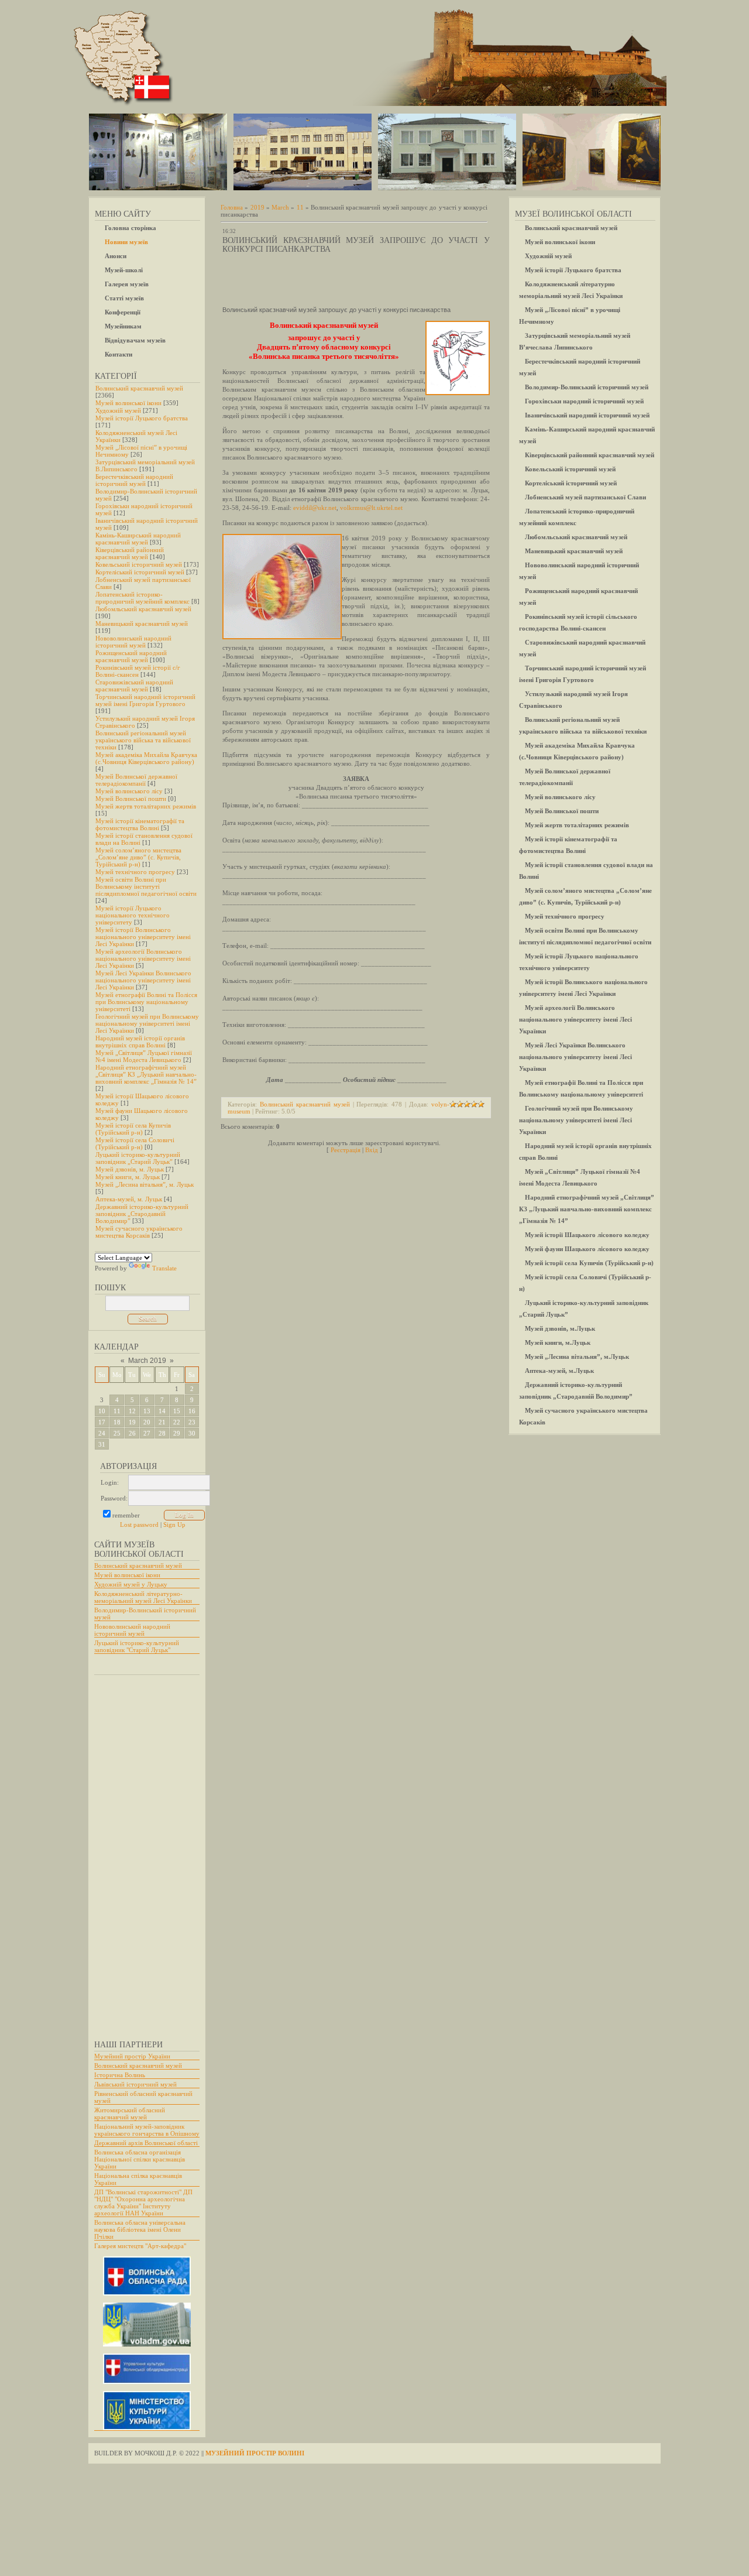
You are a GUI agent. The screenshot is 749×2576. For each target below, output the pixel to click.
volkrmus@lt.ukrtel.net (371, 508)
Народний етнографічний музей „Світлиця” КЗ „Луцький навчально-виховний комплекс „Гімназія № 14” (146, 1074)
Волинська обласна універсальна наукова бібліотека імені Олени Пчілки (140, 2229)
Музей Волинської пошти (131, 799)
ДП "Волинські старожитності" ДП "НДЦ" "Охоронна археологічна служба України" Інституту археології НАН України (143, 2202)
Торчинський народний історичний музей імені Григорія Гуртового (145, 700)
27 (147, 1433)
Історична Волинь (120, 2075)
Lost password (139, 1525)
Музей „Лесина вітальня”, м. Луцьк (145, 1184)
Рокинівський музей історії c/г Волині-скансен (138, 671)
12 (132, 1411)
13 (147, 1411)
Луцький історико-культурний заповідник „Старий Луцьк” (138, 1158)
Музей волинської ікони (128, 403)
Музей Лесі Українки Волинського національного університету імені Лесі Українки (143, 980)
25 (117, 1433)
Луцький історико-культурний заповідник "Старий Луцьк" (137, 1646)
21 (162, 1422)
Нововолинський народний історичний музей (133, 642)
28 (162, 1433)
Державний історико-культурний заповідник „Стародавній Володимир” (142, 1214)
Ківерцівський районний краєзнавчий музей (130, 553)
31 (102, 1444)
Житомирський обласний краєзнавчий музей (130, 2113)
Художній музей (118, 410)
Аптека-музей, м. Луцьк (129, 1199)
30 (192, 1433)
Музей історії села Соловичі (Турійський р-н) (135, 1143)
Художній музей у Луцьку (131, 1584)
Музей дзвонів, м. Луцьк (130, 1169)
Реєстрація (346, 1150)
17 (102, 1422)
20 (147, 1422)
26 (132, 1433)
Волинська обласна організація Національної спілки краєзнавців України (140, 2159)
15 (177, 1411)
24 (102, 1433)
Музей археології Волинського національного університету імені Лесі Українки (143, 958)
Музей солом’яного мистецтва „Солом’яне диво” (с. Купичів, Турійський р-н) (138, 857)
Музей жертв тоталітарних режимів (146, 806)
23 (192, 1422)
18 (117, 1422)
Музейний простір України (132, 2056)
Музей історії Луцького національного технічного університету (133, 915)
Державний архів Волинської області (146, 2143)
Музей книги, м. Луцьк (128, 1177)
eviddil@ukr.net (315, 508)
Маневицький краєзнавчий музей (142, 624)
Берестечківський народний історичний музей (134, 480)
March (280, 207)
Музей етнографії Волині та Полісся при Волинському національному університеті (146, 1002)
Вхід (372, 1150)
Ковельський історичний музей (139, 564)
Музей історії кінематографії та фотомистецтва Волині (140, 824)
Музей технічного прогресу (135, 872)
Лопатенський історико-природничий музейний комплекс (142, 598)
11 (117, 1411)
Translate (164, 1268)
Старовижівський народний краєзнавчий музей (134, 686)
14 (162, 1411)
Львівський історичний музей (135, 2084)
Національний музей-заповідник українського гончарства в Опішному (147, 2130)
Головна (232, 207)
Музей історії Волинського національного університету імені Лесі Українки (143, 937)
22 (177, 1422)
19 (132, 1422)
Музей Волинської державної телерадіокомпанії (136, 780)
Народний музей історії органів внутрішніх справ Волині (140, 1042)
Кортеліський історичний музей (140, 572)
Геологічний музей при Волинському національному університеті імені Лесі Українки (147, 1023)
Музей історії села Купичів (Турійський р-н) (133, 1129)
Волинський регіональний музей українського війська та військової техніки (143, 740)
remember (126, 1515)
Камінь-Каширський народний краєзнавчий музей (138, 539)
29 (177, 1433)
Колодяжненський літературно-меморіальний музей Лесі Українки (143, 1597)
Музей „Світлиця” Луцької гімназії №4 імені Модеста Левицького (144, 1056)
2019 (257, 207)
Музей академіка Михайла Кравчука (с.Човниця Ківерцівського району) (146, 758)
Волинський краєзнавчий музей (139, 388)
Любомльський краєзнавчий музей (143, 609)
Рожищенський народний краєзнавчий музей (131, 656)
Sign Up (174, 1525)
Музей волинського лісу (129, 791)
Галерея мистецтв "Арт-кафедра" (140, 2246)
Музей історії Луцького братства (142, 418)
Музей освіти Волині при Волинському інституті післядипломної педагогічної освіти (146, 886)
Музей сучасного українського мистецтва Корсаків (139, 1232)
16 (192, 1411)
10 (102, 1411)
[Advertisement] (141, 1852)
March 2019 (147, 1361)
